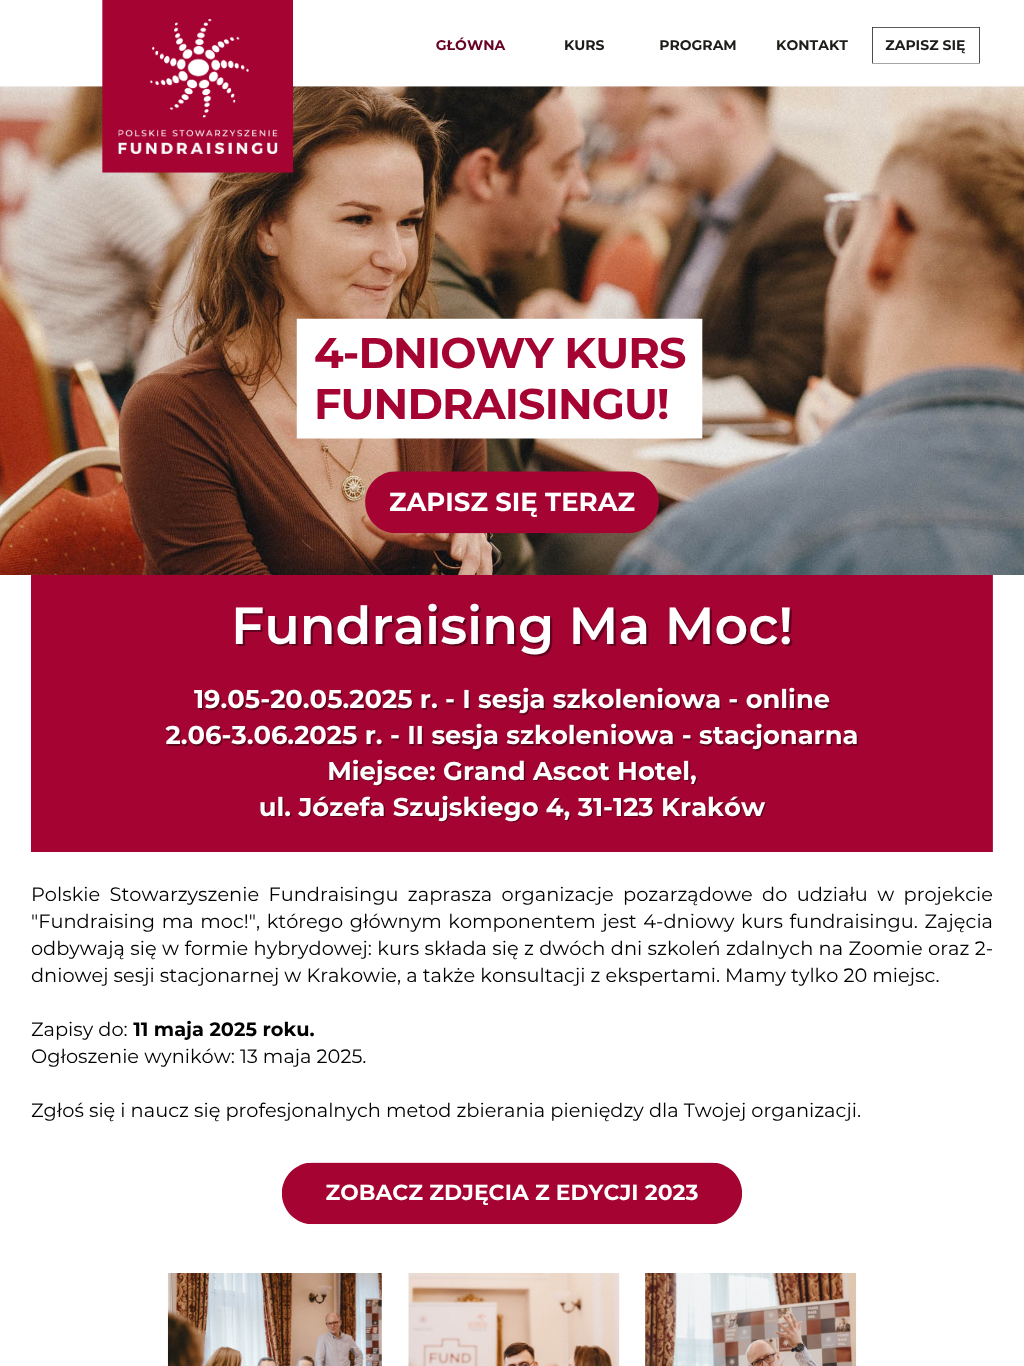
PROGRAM (697, 44)
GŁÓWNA (470, 44)
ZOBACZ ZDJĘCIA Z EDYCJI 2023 (511, 1192)
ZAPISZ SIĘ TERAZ (512, 501)
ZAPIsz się (925, 44)
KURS (584, 44)
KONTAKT (812, 44)
